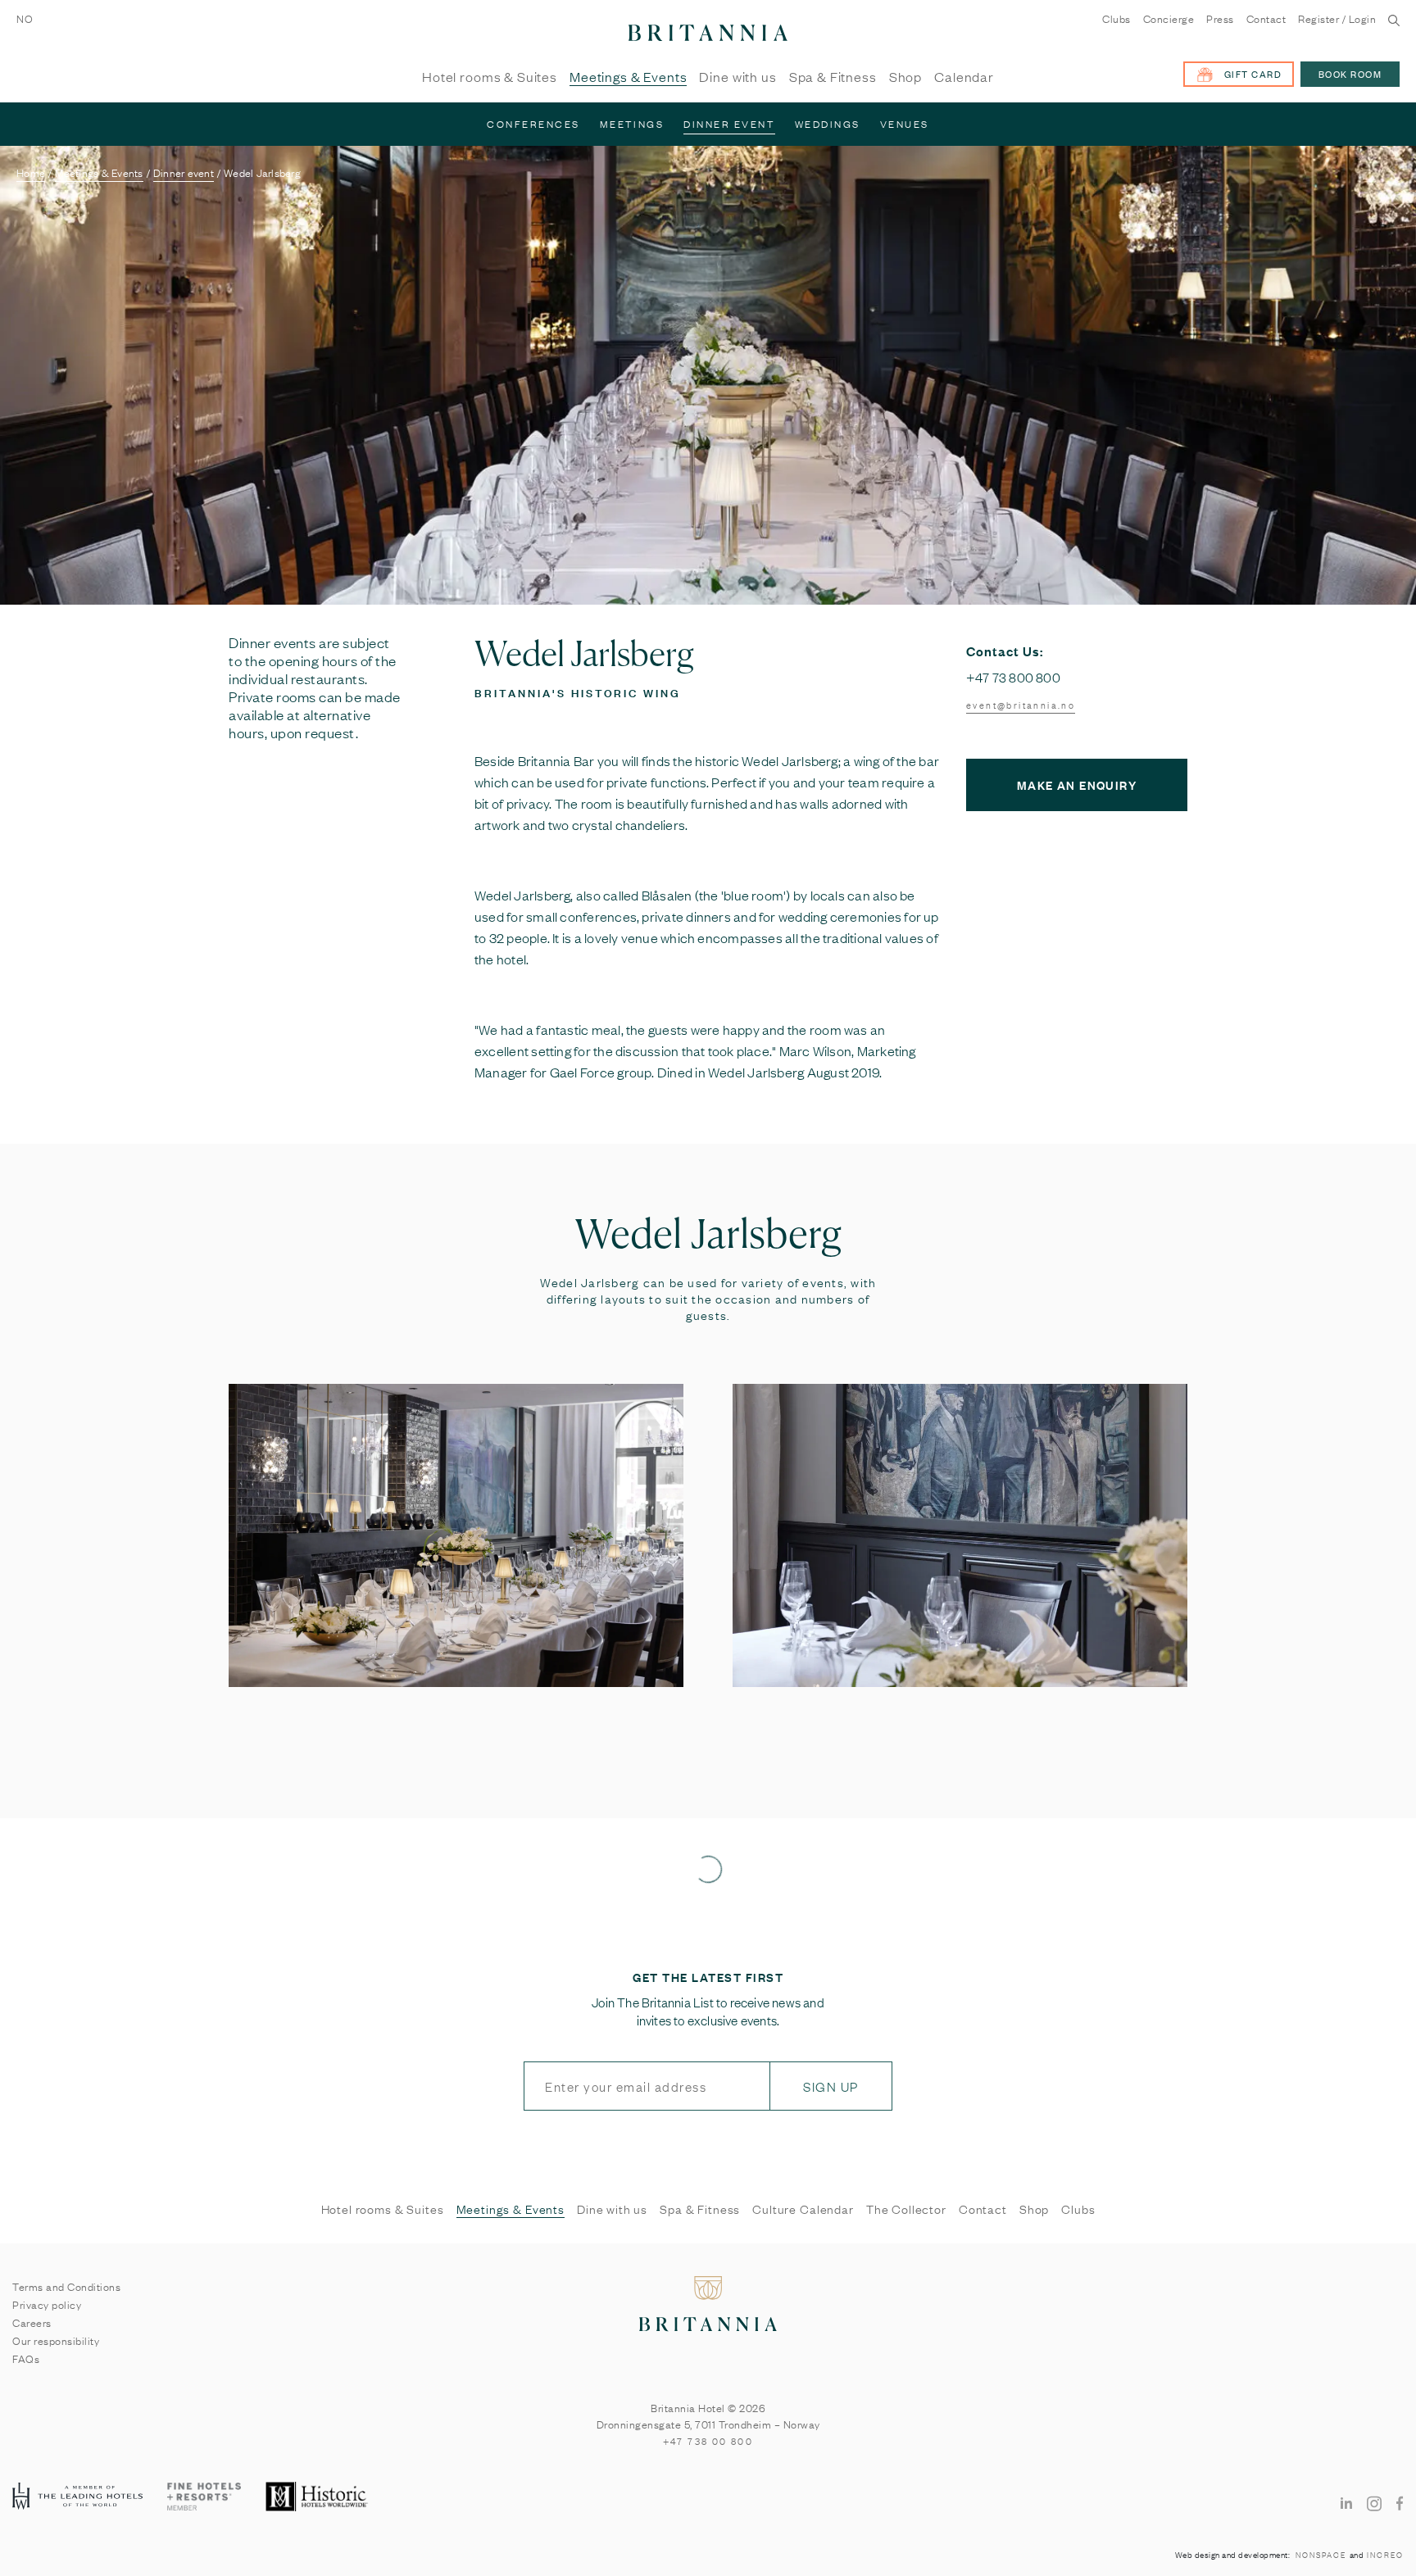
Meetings (632, 124)
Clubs (1116, 19)
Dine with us (737, 77)
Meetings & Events (628, 77)
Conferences (533, 124)
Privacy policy (47, 2304)
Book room (1350, 74)
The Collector (906, 2209)
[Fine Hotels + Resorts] (204, 2497)
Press (1220, 19)
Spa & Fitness (833, 77)
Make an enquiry (1077, 785)
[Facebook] (1400, 2502)
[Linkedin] (1346, 2502)
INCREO (1385, 2555)
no (25, 18)
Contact (1266, 19)
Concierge (1169, 19)
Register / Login (1337, 19)
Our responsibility (56, 2340)
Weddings (828, 124)
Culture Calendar (803, 2209)
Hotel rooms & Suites (490, 77)
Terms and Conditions (66, 2286)
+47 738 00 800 (708, 2441)
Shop (905, 77)
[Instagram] (1374, 2503)
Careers (32, 2322)
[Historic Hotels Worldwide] (318, 2497)
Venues (905, 124)
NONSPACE (1321, 2555)
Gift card (1253, 74)
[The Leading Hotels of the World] (77, 2497)
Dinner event (729, 124)
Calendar (964, 77)
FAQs (26, 2358)
